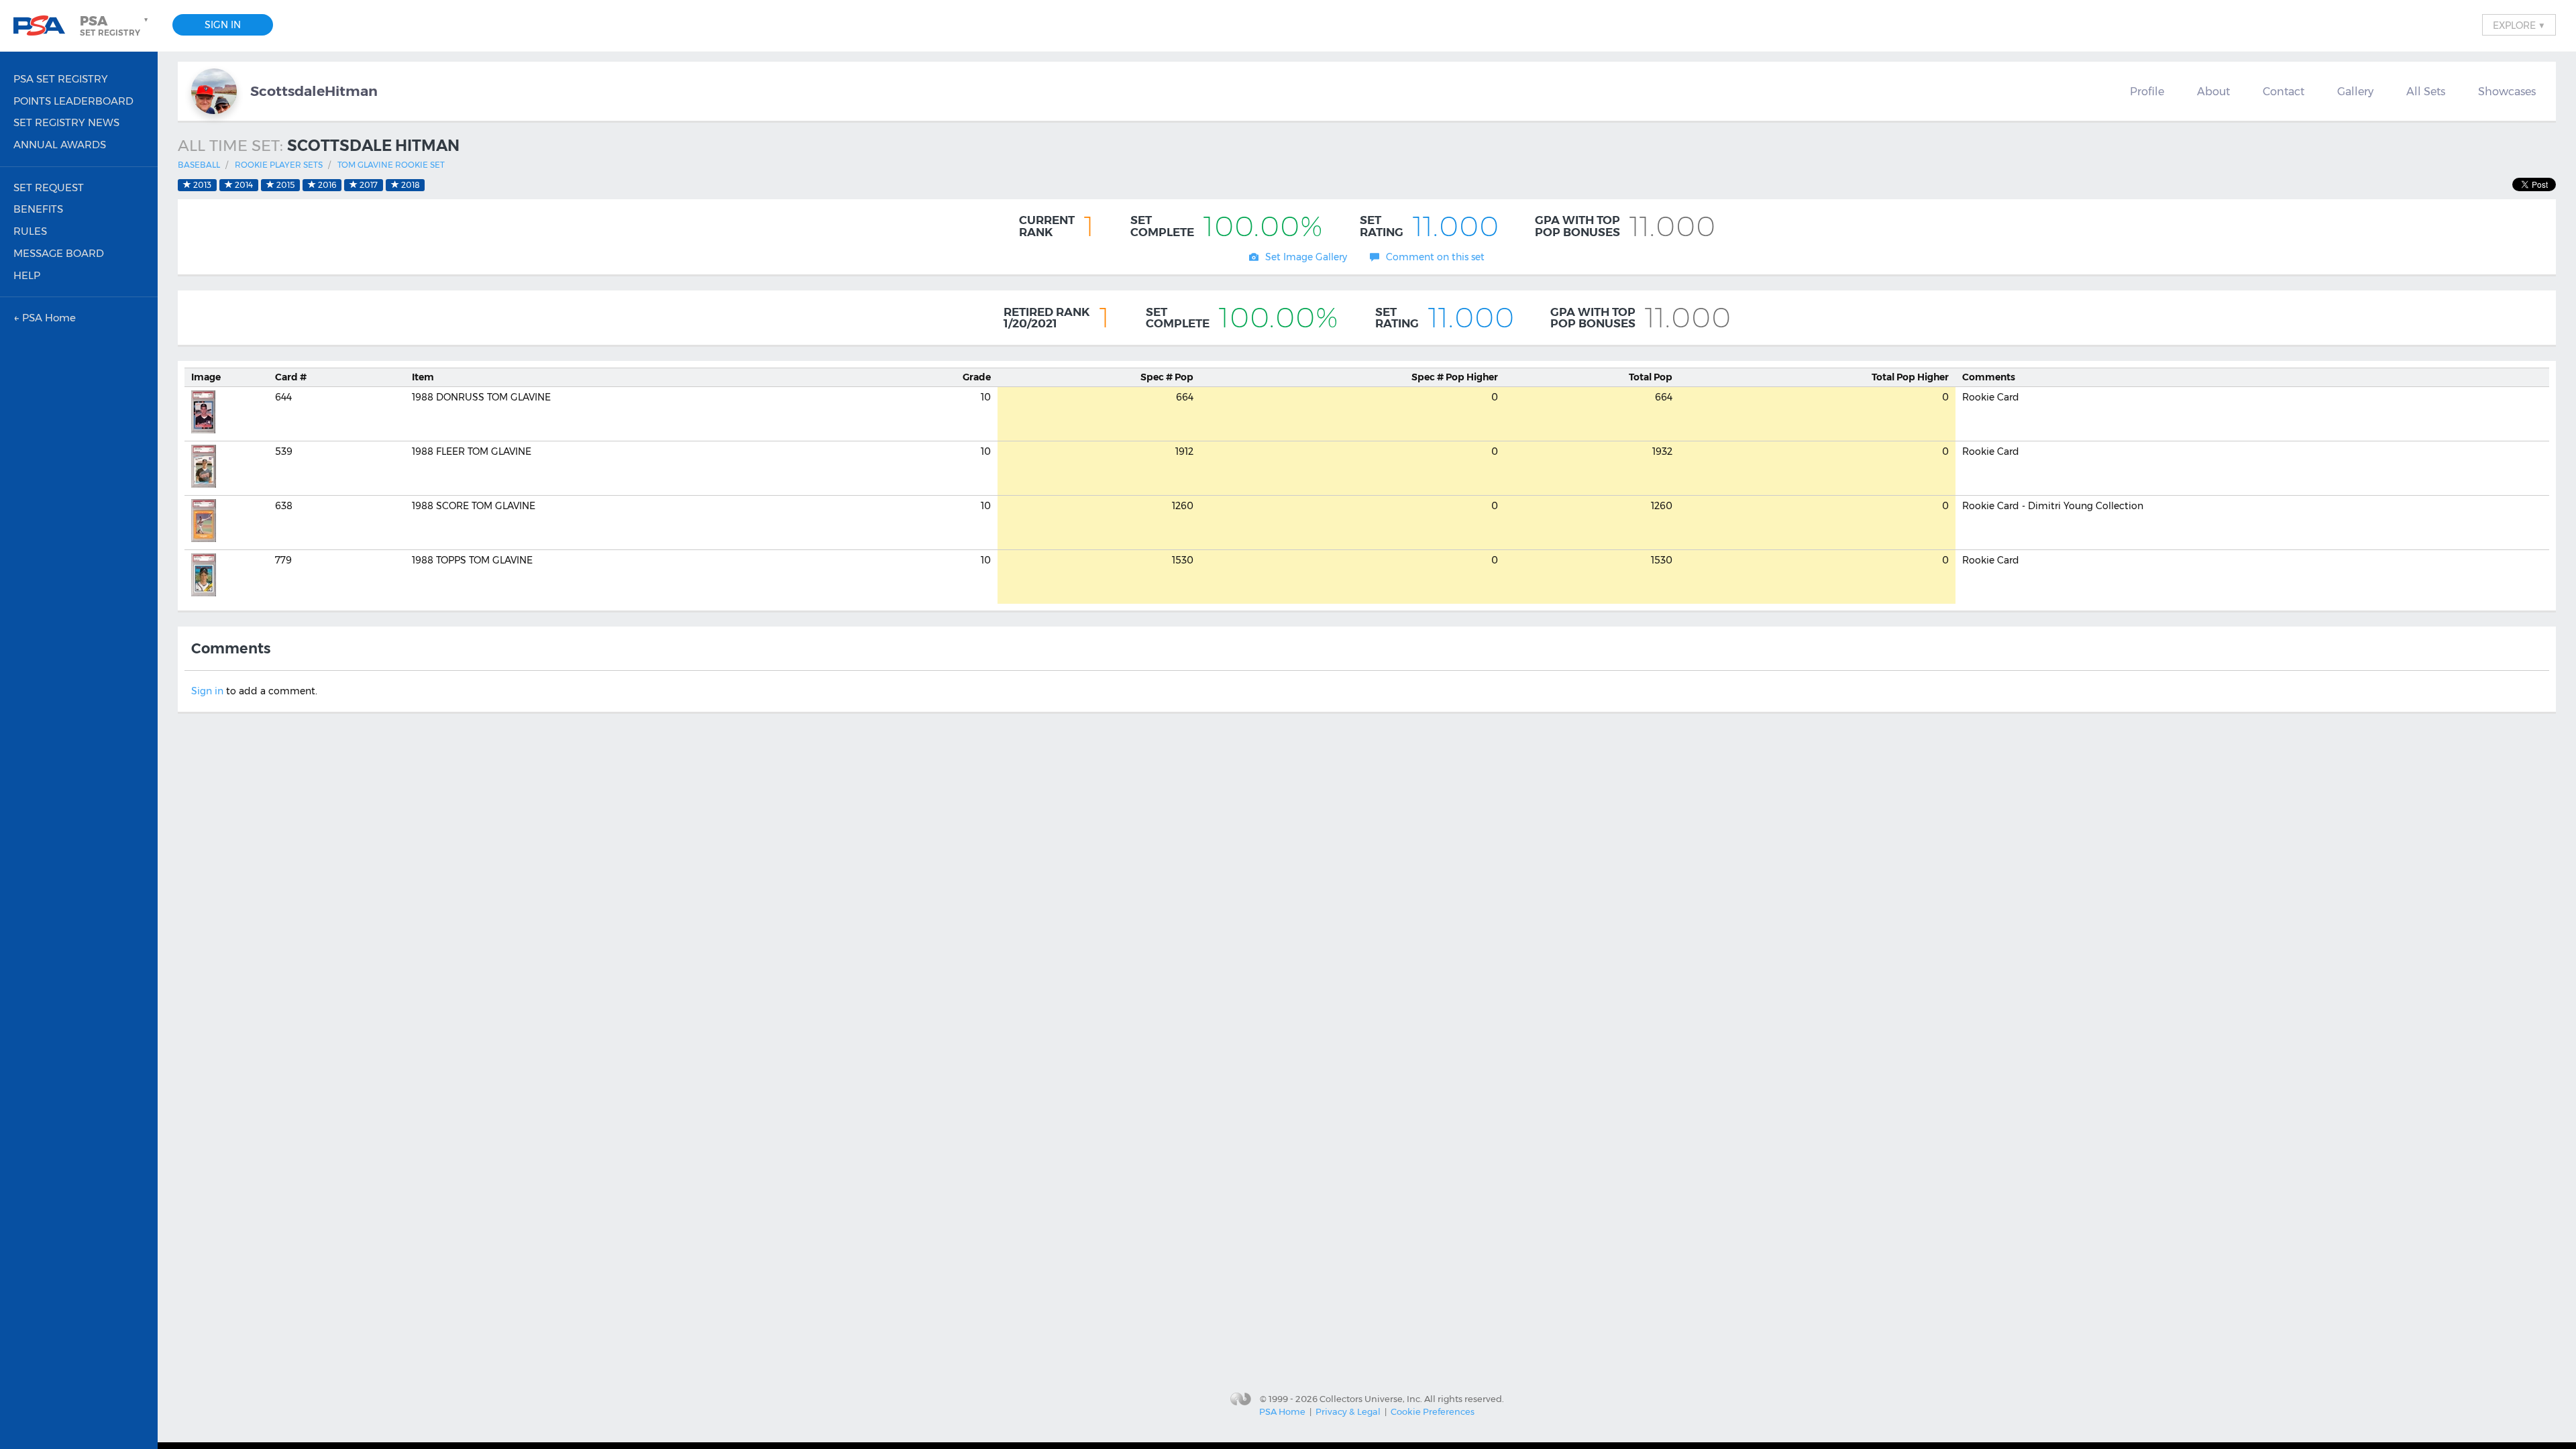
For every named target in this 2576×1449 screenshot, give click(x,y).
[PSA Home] (44, 26)
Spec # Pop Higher (1455, 377)
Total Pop (1651, 377)
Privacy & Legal (1348, 1411)
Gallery (2355, 91)
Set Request (49, 187)
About (2213, 91)
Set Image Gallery (1306, 257)
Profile (2147, 91)
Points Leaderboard (73, 101)
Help (27, 275)
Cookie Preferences (1433, 1411)
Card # (291, 377)
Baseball (199, 165)
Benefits (38, 209)
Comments (1989, 377)
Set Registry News (66, 122)
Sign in (207, 691)
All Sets (2426, 91)
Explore (2519, 25)
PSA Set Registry (61, 79)
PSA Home (1282, 1411)
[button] (115, 25)
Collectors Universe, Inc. (1371, 1398)
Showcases (2507, 91)
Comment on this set (1435, 257)
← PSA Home (45, 318)
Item (423, 377)
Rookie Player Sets (279, 165)
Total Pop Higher (1910, 377)
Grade (977, 377)
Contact (2284, 91)
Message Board (59, 253)
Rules (30, 231)
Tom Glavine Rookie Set (391, 165)
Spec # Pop (1167, 377)
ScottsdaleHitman (314, 91)
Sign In (223, 25)
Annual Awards (60, 145)
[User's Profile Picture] (214, 91)
